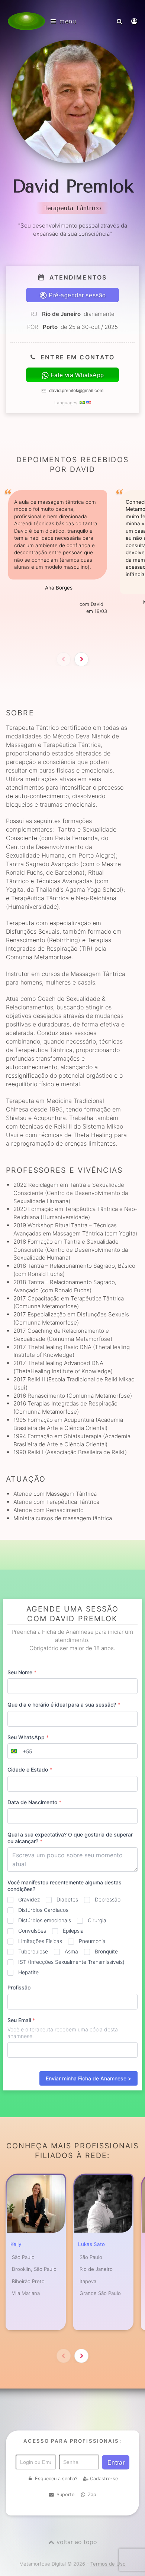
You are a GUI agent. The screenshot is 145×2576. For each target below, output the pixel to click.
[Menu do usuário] (135, 21)
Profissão (19, 1987)
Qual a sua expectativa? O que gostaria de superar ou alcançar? (70, 1838)
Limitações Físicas (40, 1941)
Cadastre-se (104, 2479)
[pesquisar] (120, 21)
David (97, 604)
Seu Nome (22, 1672)
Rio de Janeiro (96, 2269)
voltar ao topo (77, 2542)
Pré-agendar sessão (77, 295)
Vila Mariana (26, 2293)
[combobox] (20, 1751)
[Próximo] (81, 659)
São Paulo (23, 2257)
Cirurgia (97, 1920)
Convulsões (32, 1931)
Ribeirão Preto (28, 2281)
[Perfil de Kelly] (36, 2204)
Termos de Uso (108, 2564)
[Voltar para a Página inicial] (26, 21)
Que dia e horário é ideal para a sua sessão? (64, 1705)
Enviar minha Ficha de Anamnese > (88, 2078)
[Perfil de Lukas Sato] (103, 2204)
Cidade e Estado (30, 1769)
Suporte (65, 2495)
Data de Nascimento (34, 1802)
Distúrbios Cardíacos (43, 1910)
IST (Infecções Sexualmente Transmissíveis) (71, 1962)
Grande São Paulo (100, 2293)
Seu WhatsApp (28, 1737)
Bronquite (106, 1951)
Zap (92, 2495)
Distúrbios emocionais (45, 1920)
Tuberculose (33, 1951)
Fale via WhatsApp (77, 375)
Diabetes (67, 1899)
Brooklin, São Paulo (34, 2269)
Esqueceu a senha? (56, 2479)
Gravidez (29, 1899)
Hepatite (28, 1972)
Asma (71, 1951)
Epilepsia (73, 1931)
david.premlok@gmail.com (76, 391)
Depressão (108, 1899)
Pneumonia (92, 1941)
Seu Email (21, 2020)
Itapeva (88, 2281)
